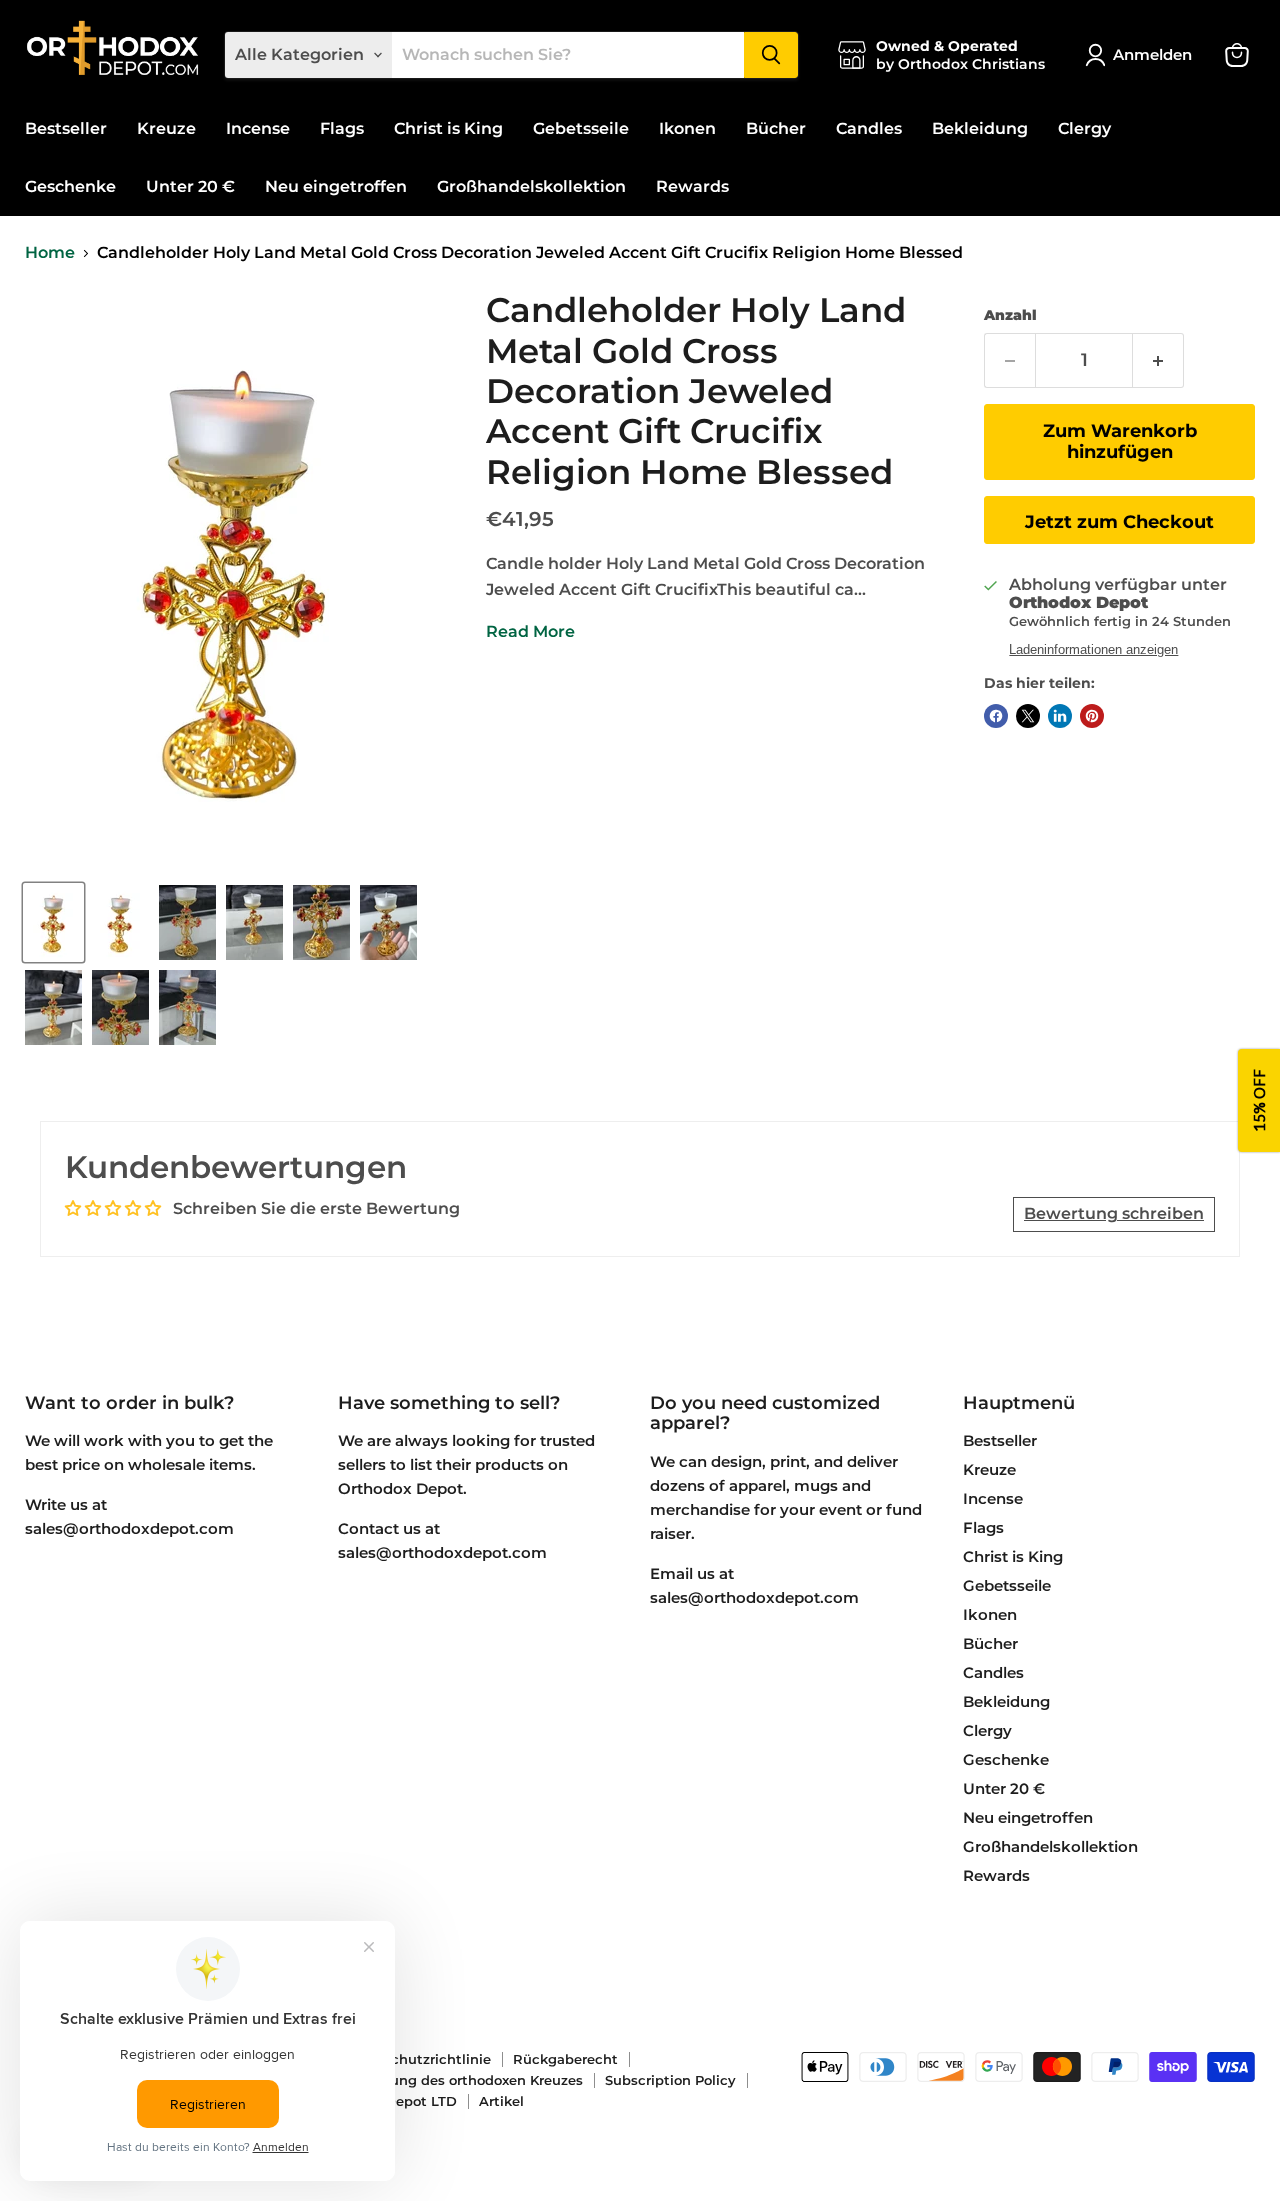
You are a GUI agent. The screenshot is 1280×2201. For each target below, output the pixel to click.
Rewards (692, 186)
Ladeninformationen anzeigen (1093, 650)
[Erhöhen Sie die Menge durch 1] (1158, 360)
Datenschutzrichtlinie (416, 2059)
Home (50, 253)
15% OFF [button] (1259, 1100)
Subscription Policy (670, 2080)
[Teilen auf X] (1028, 716)
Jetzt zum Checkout (1119, 522)
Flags (342, 128)
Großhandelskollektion (531, 186)
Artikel (501, 2101)
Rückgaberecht (565, 2059)
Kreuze (166, 128)
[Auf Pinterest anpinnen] (1092, 716)
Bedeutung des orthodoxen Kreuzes (461, 2080)
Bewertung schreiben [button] (1114, 1213)
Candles (869, 128)
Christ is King (448, 128)
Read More (530, 631)
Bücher (776, 128)
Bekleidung (980, 128)
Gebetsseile (581, 128)
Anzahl (1010, 315)
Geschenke (70, 186)
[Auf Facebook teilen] (996, 716)
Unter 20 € (190, 186)
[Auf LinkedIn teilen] (1060, 716)
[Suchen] (771, 55)
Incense (258, 128)
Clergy (1084, 128)
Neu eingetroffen (336, 186)
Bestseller (66, 128)
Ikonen (687, 128)
